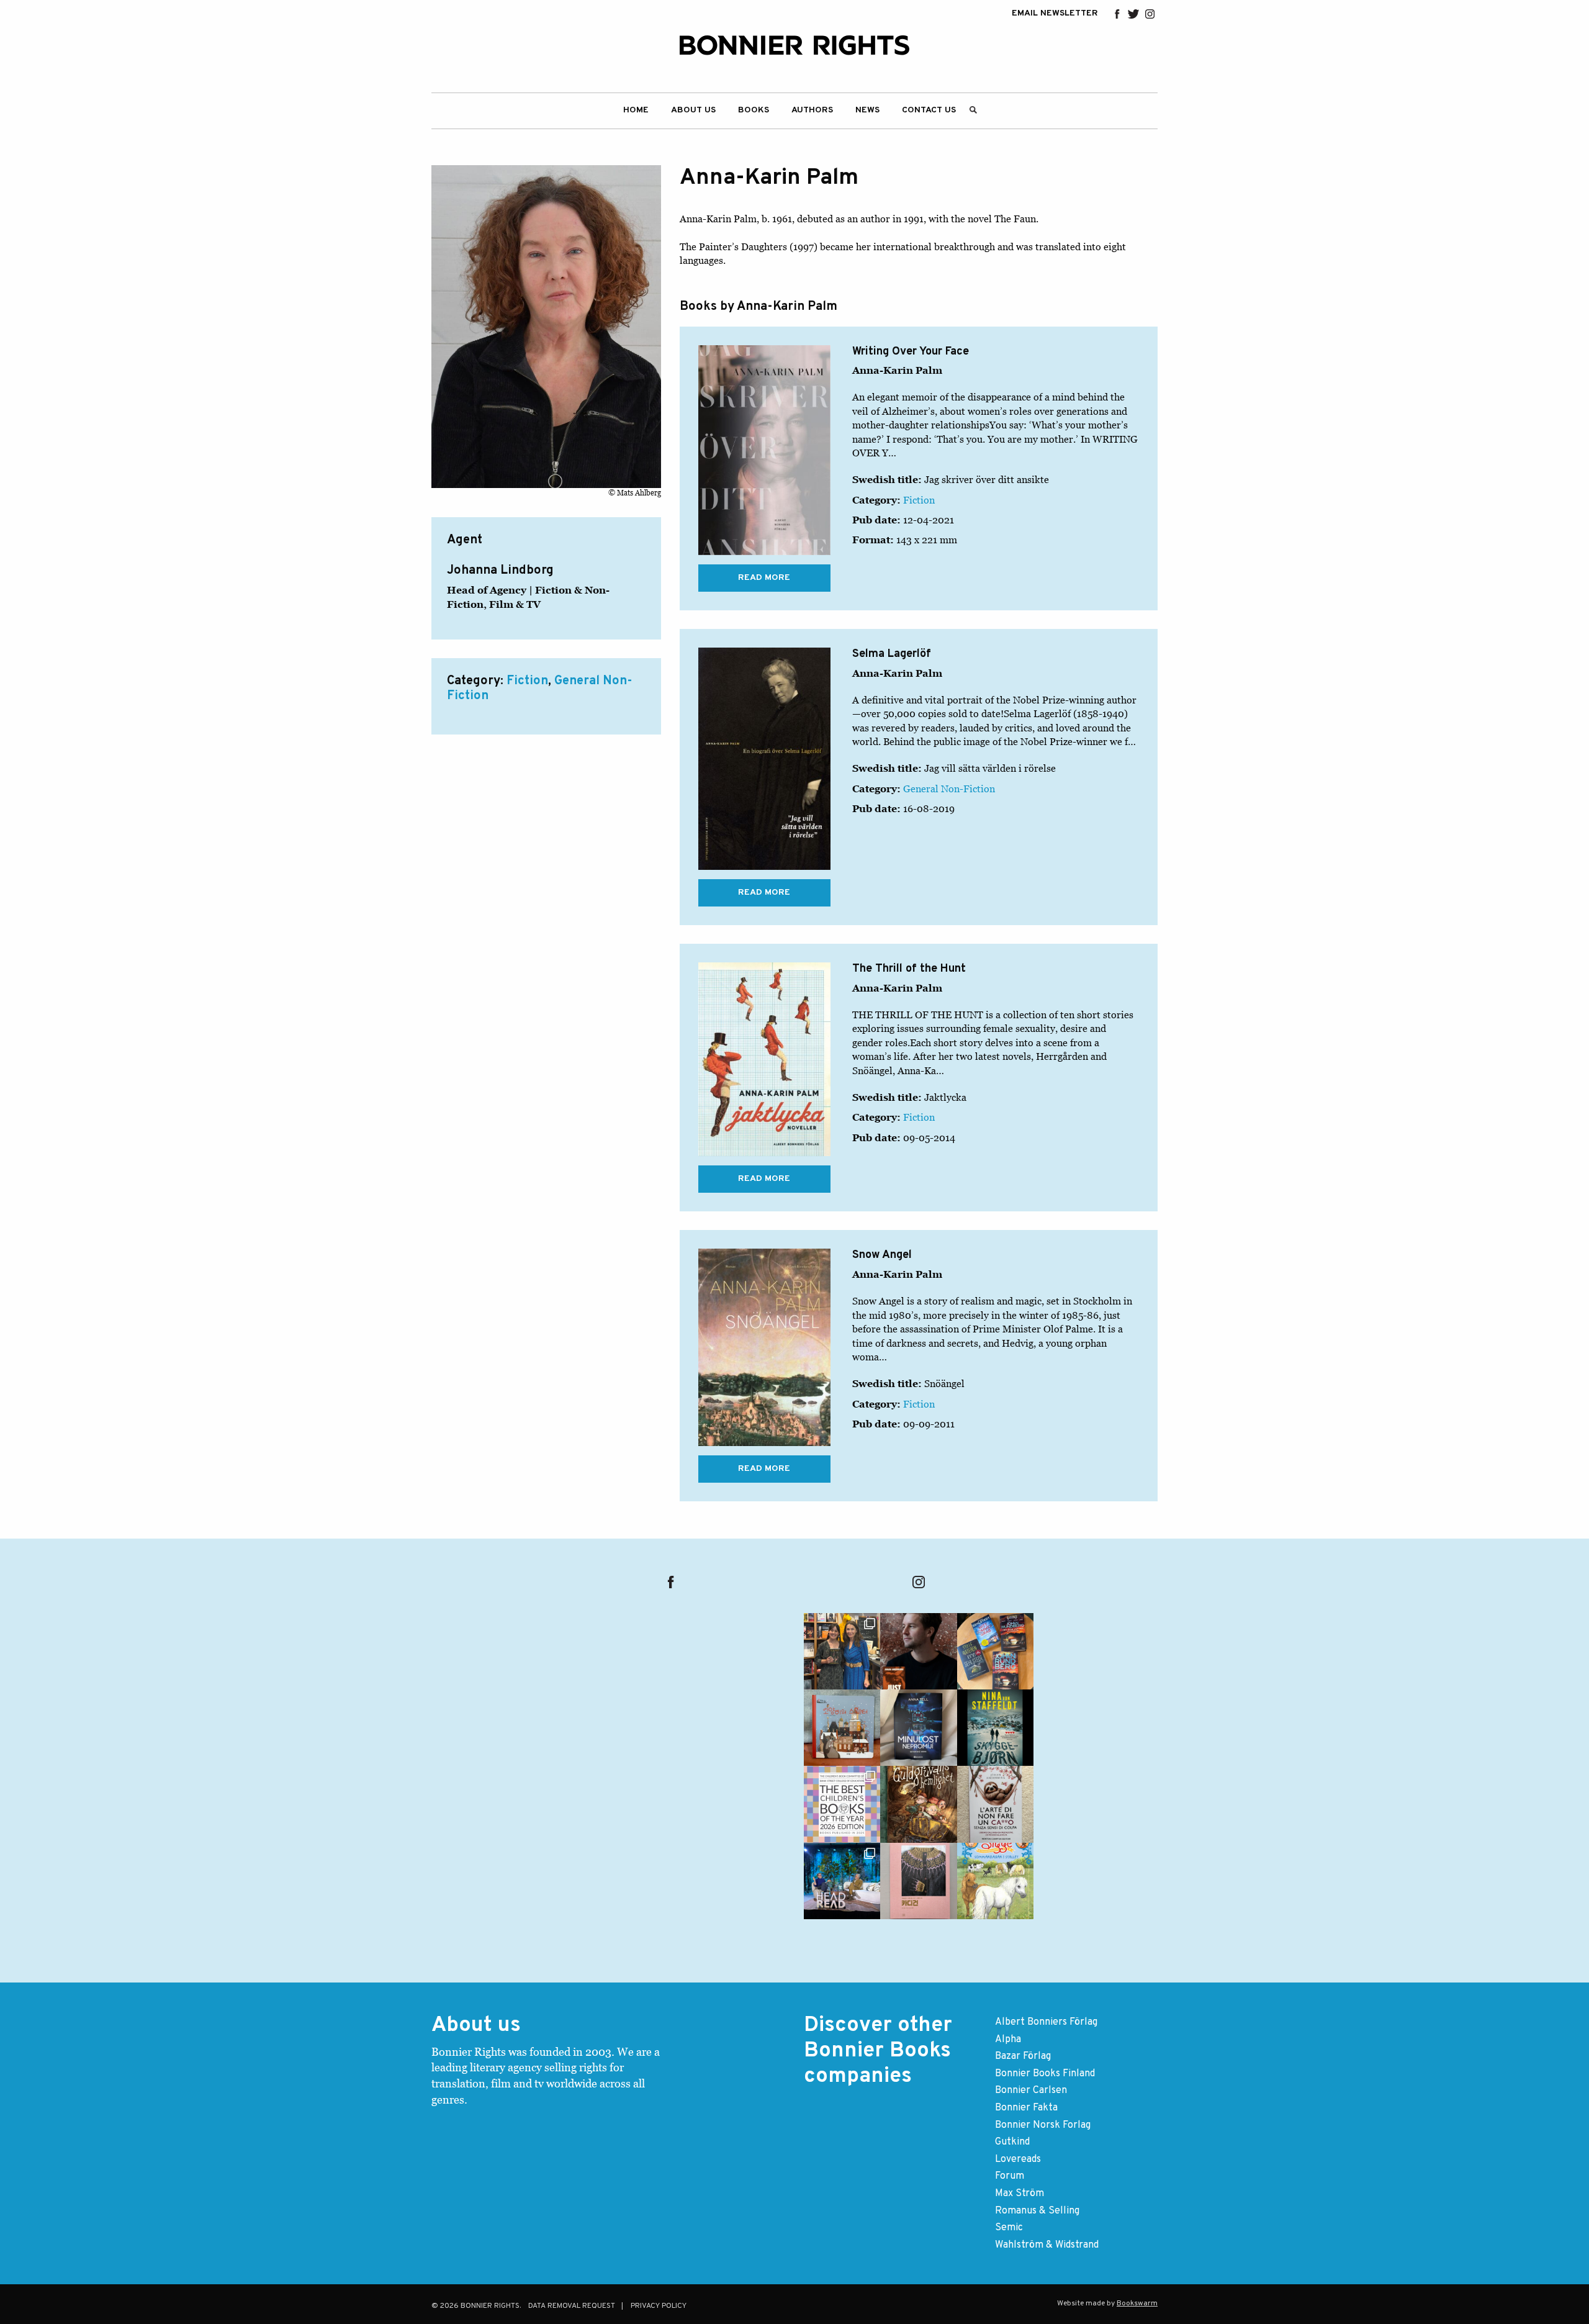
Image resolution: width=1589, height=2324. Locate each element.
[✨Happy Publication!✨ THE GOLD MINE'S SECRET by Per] (918, 1804)
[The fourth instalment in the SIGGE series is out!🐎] (995, 1881)
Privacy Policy (659, 2306)
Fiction (527, 681)
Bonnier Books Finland (1045, 2074)
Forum (1010, 2176)
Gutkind (1012, 2142)
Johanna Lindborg (500, 571)
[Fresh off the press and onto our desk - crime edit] (995, 1651)
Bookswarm (1137, 2304)
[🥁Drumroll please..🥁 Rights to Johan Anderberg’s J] (918, 1651)
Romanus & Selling (1037, 2211)
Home (636, 110)
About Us (693, 110)
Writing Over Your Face (911, 352)
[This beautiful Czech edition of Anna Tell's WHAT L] (918, 1728)
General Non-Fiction (949, 789)
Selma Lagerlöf (892, 654)
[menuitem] (636, 111)
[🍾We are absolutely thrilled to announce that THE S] (842, 1804)
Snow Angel (882, 1255)
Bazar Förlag (1023, 2056)
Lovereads (1018, 2159)
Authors (812, 110)
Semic (1009, 2228)
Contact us (929, 110)
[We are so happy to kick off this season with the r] (842, 1651)
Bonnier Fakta (1026, 2108)
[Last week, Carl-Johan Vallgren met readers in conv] (842, 1881)
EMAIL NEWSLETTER (1055, 14)
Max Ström (1020, 2194)
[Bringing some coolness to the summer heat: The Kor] (842, 1728)
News (867, 110)
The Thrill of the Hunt (909, 969)
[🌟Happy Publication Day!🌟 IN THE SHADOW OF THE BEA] (995, 1728)
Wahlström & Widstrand (1047, 2245)
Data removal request (572, 2306)
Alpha (1008, 2040)
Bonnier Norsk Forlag (1043, 2125)
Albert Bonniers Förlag (1046, 2022)
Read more (764, 578)
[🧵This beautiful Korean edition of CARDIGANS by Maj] (918, 1881)
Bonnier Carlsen (1031, 2091)
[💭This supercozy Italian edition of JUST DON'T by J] (995, 1804)
